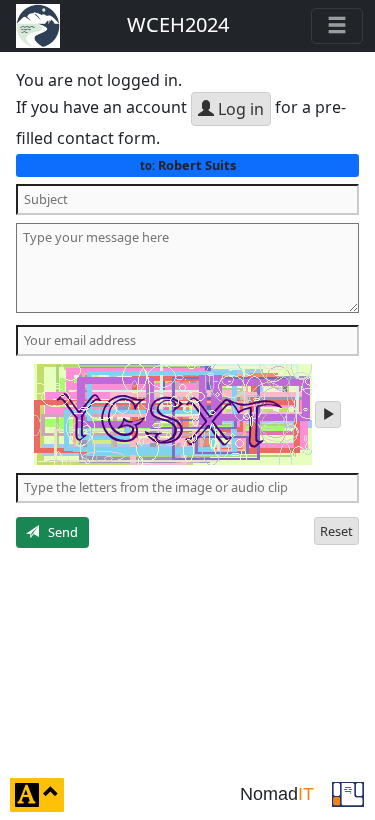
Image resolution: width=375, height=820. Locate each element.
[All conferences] (348, 793)
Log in (239, 109)
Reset (336, 531)
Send (58, 532)
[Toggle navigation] (337, 26)
